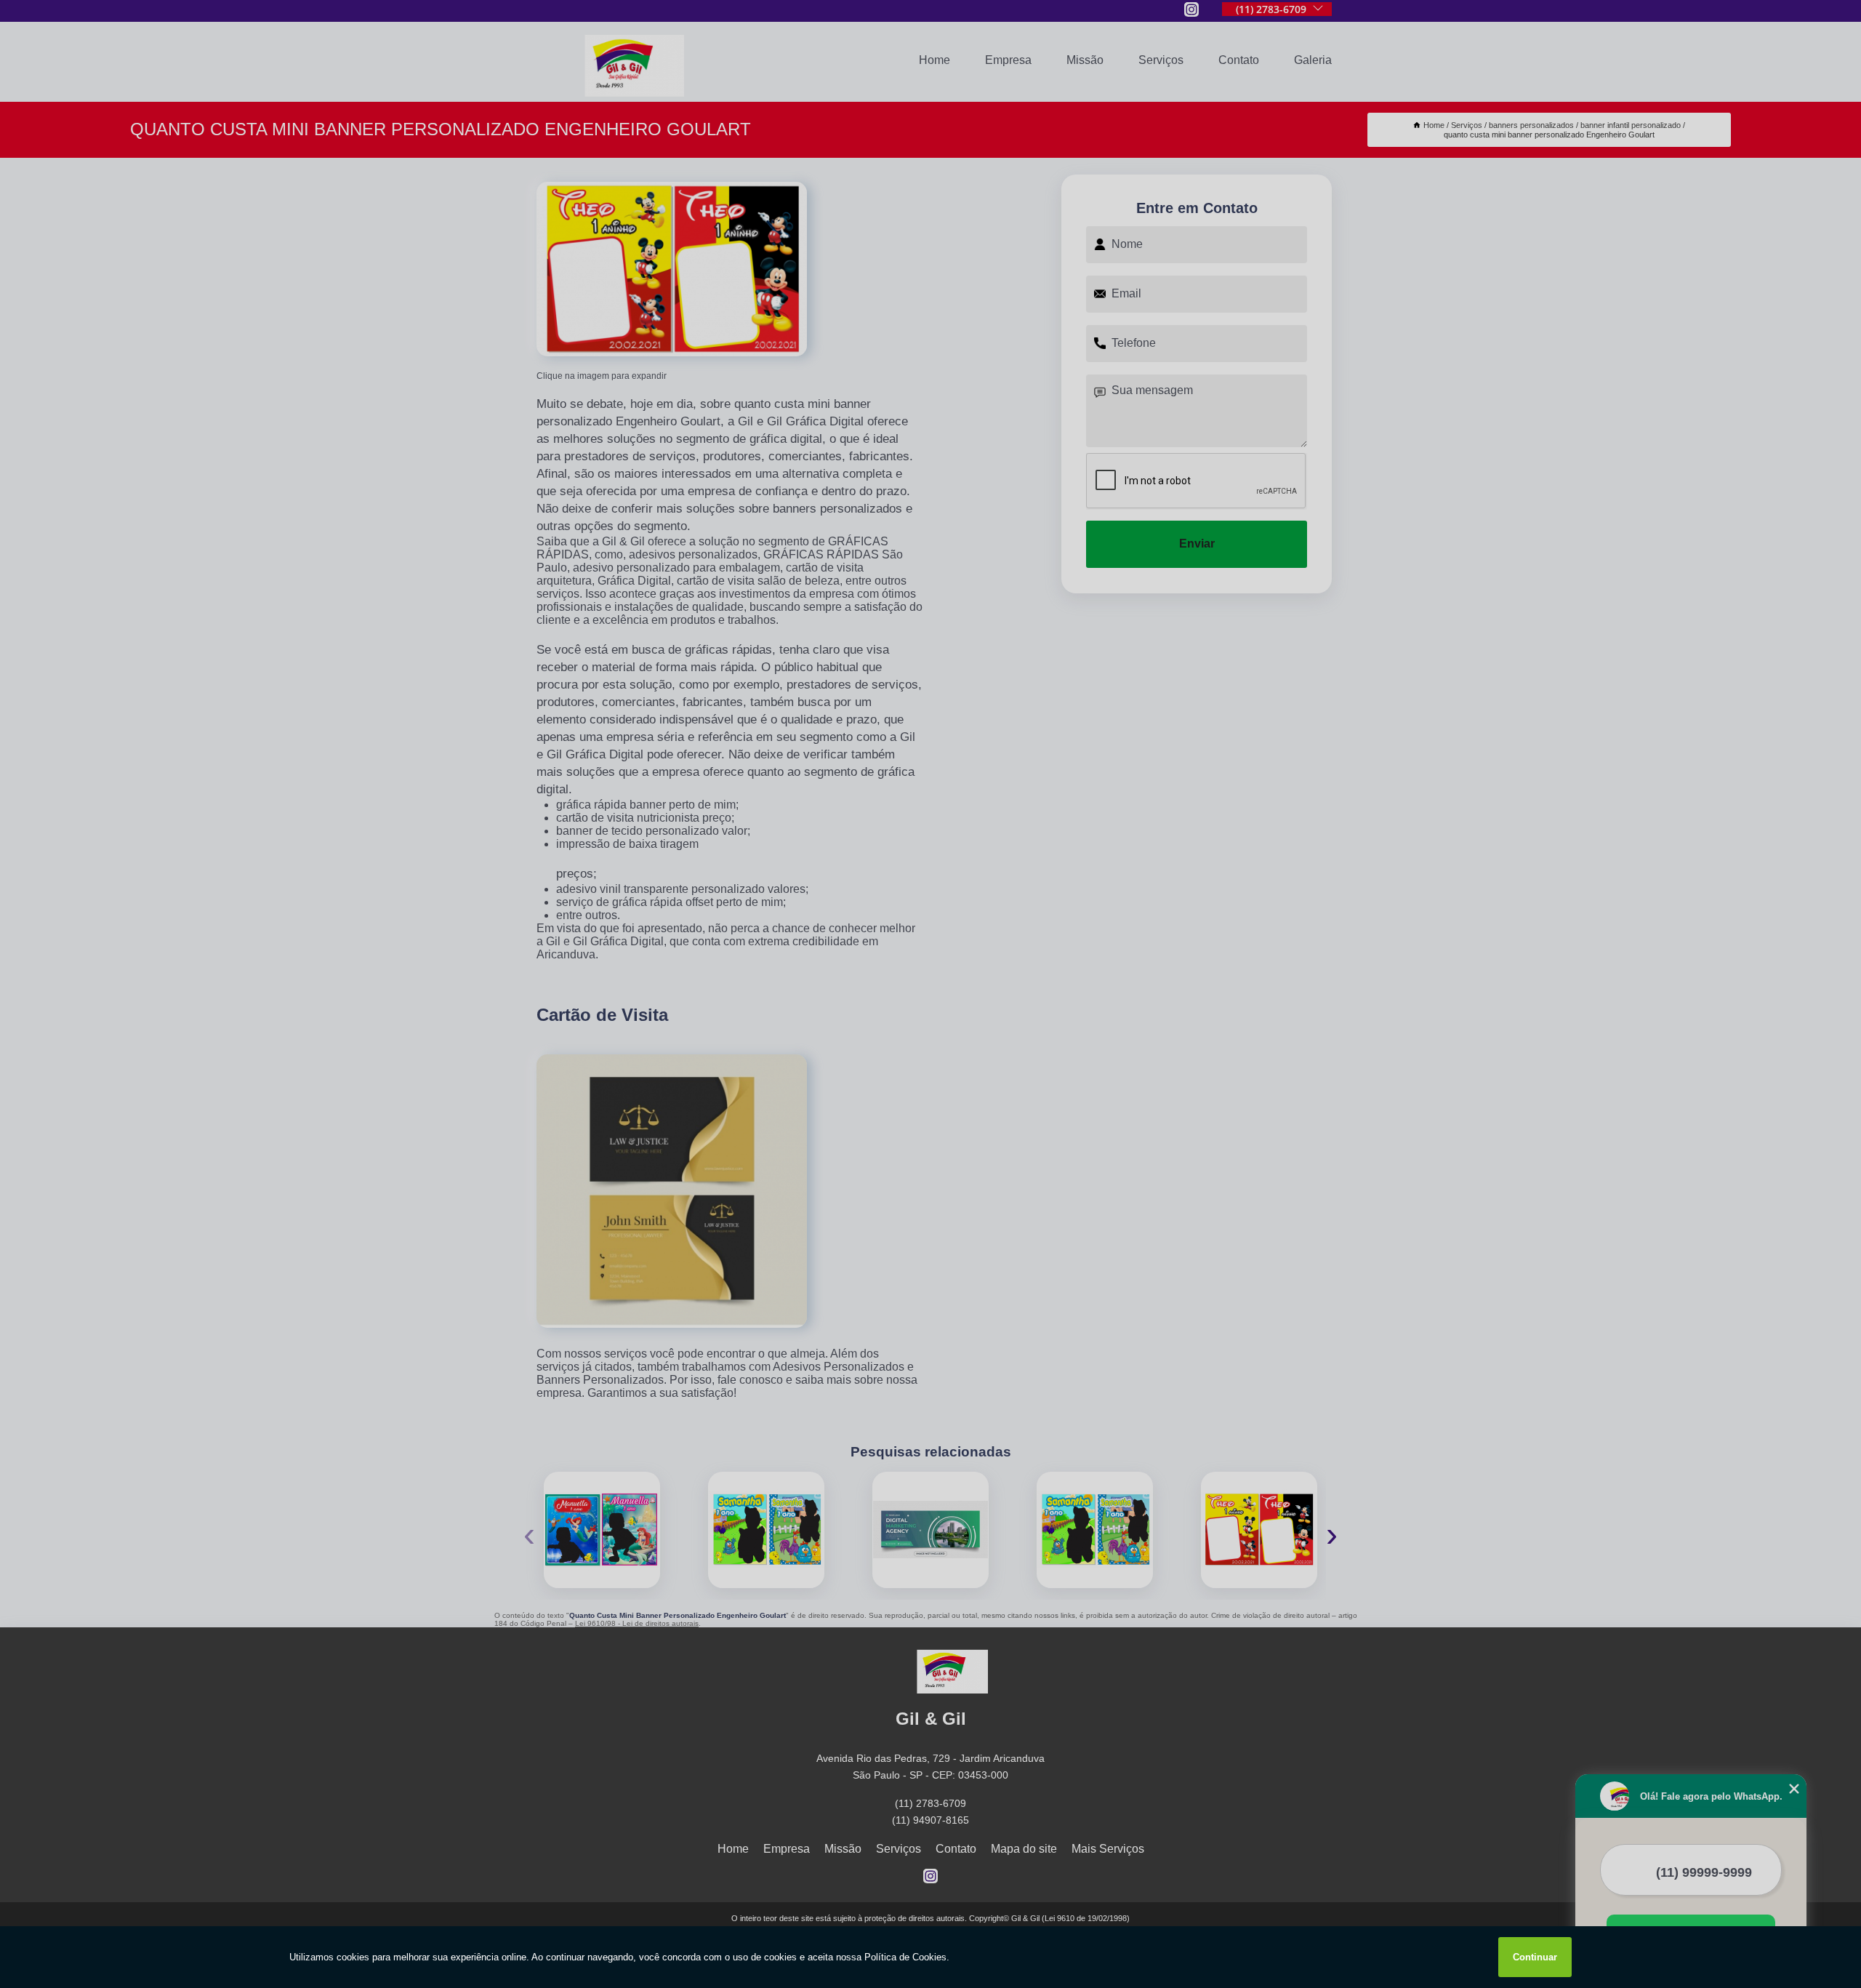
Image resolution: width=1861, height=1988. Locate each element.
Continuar (1535, 1957)
